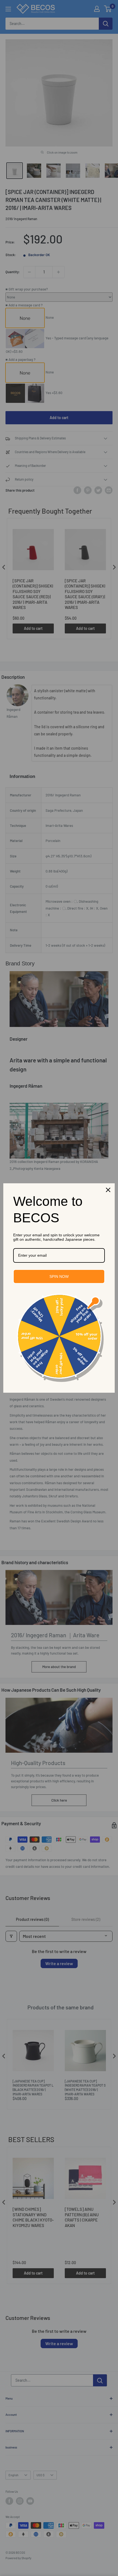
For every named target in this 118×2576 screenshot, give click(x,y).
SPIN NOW (59, 1276)
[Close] (108, 1190)
